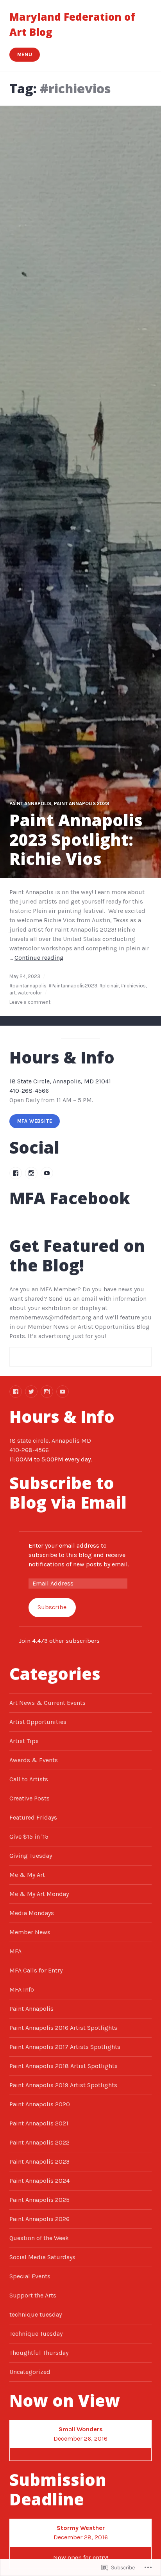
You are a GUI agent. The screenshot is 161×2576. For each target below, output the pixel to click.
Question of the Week (39, 2238)
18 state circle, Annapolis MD (50, 1441)
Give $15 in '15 (29, 1837)
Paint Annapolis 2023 (82, 803)
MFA (15, 1951)
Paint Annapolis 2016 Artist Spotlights (63, 2028)
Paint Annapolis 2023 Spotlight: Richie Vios (76, 840)
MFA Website (35, 1121)
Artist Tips (24, 1741)
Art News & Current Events (47, 1703)
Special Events (30, 2276)
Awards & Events (34, 1760)
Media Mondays (32, 1913)
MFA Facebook (70, 1198)
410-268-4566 (29, 1091)
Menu (25, 54)
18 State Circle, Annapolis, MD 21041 (60, 1081)
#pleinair (109, 986)
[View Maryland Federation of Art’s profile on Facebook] (16, 1173)
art (13, 993)
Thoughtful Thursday (39, 2353)
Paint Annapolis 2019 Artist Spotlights (63, 2085)
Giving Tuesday (31, 1856)
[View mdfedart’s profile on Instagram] (31, 1173)
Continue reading (39, 958)
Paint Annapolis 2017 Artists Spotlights (65, 2047)
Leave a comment (30, 1002)
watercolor (30, 993)
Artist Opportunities (38, 1722)
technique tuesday (36, 2314)
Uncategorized (30, 2372)
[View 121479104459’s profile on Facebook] (16, 1392)
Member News (30, 1932)
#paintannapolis (28, 986)
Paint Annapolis (30, 803)
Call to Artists (29, 1779)
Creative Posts (30, 1798)
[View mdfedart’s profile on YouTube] (47, 1173)
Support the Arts (33, 2295)
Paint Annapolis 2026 (39, 2219)
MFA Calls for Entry (36, 1970)
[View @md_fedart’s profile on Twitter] (31, 1392)
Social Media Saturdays (42, 2257)
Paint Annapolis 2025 (39, 2200)
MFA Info (22, 1989)
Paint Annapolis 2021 (39, 2123)
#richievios (133, 986)
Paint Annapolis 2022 (39, 2142)
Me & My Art (27, 1875)
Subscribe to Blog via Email (68, 1493)
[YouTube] (63, 1392)
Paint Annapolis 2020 (40, 2104)
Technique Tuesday (36, 2334)
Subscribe (52, 1607)
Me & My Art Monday (39, 1894)
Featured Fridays (33, 1817)
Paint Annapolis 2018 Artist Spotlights (64, 2066)
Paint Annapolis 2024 (39, 2181)
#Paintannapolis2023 (73, 986)
